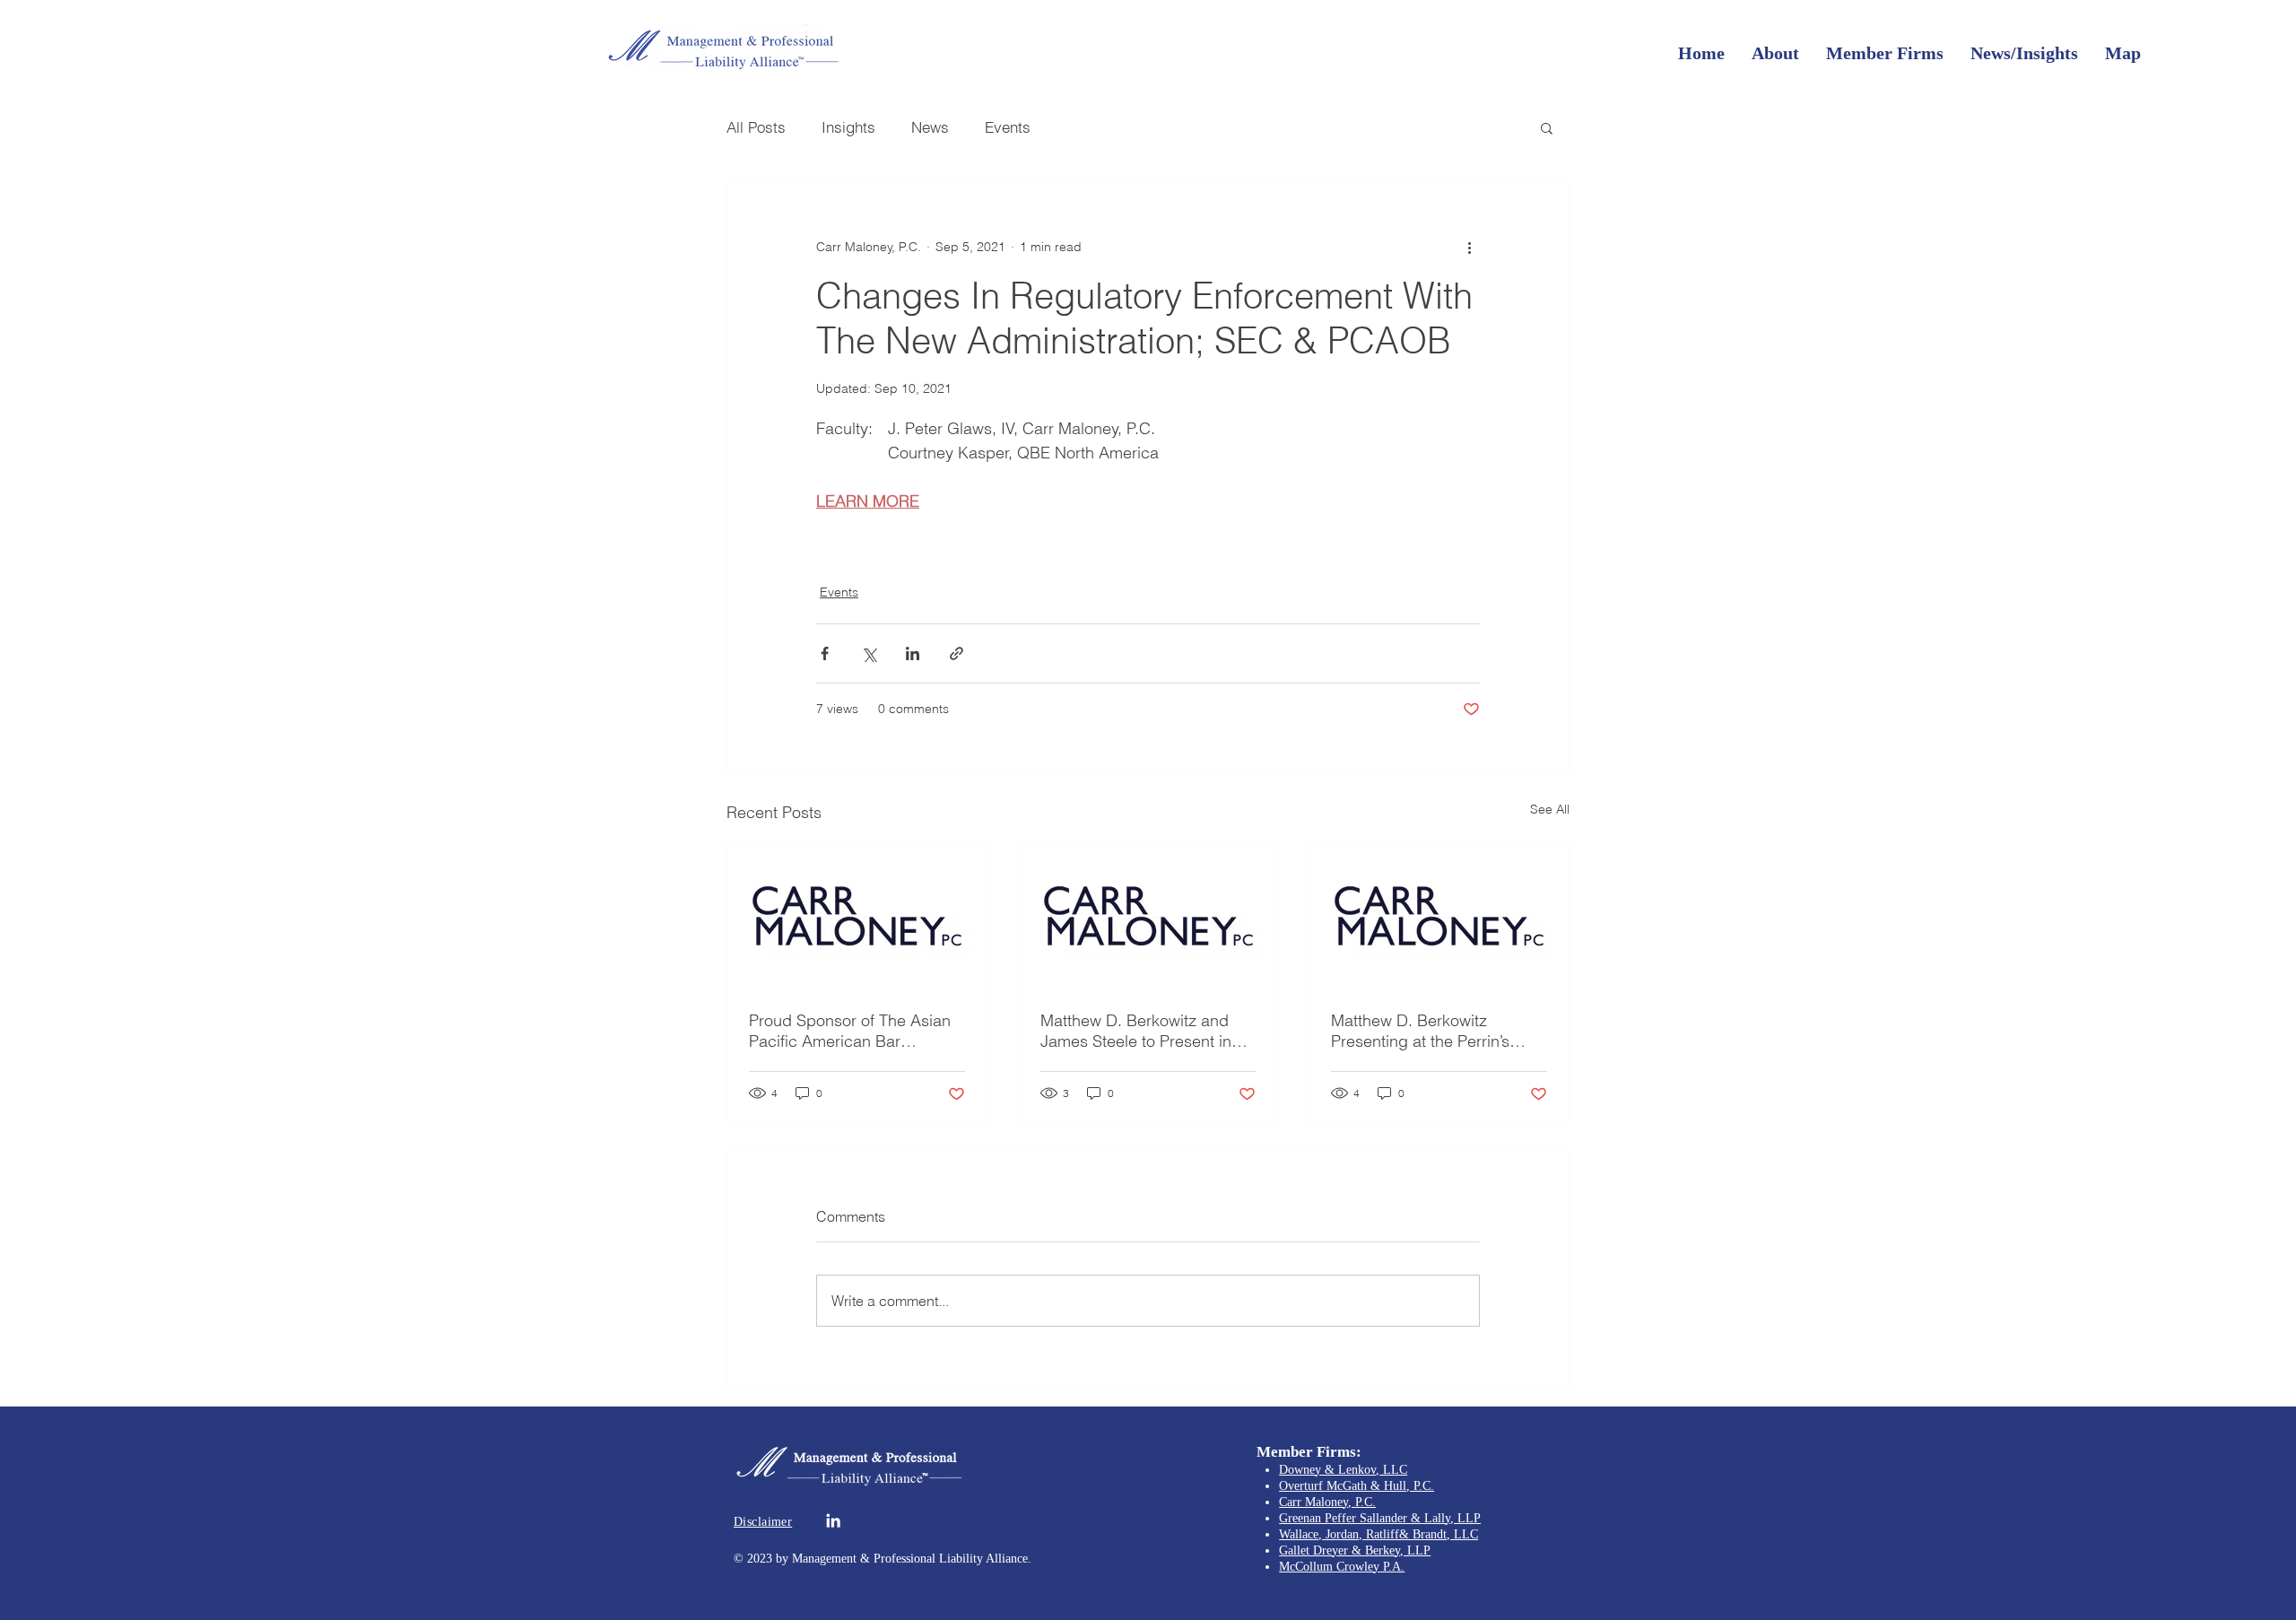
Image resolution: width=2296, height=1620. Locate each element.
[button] (1547, 127)
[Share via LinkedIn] (913, 653)
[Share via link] (957, 653)
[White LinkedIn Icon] (833, 1520)
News (930, 127)
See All (1550, 809)
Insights (848, 127)
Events (1008, 127)
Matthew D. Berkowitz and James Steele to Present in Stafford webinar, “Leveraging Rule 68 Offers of (1147, 1031)
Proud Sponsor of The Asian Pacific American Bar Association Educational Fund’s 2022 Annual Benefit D (855, 1031)
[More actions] (1469, 247)
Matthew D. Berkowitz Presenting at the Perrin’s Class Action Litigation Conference (1420, 1031)
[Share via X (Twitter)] (869, 653)
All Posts (756, 127)
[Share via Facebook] (825, 653)
